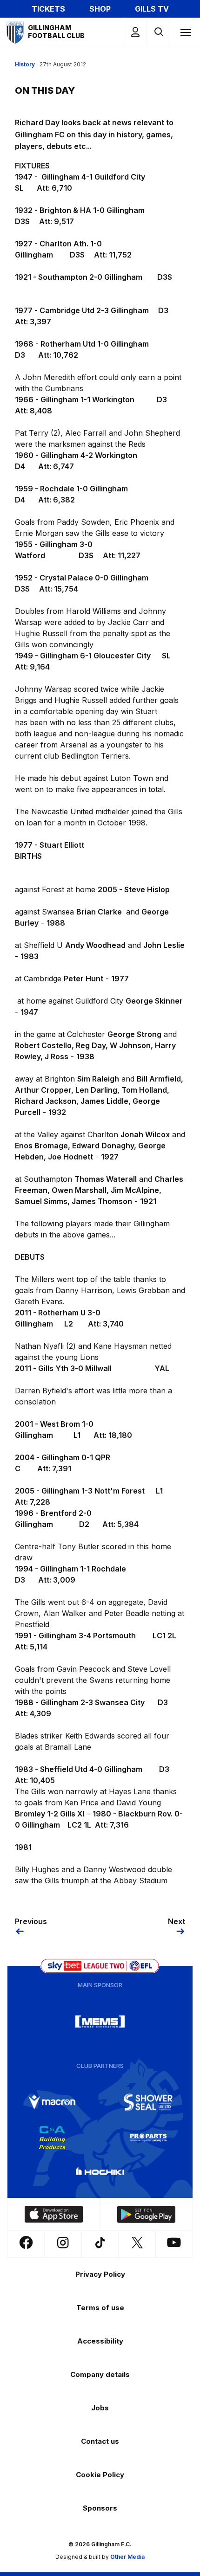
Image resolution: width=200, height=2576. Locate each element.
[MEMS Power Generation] (100, 2022)
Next (177, 1921)
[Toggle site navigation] (185, 32)
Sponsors (100, 2508)
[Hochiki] (100, 2173)
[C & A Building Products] (52, 2138)
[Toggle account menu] (135, 32)
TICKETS (48, 9)
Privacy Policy (100, 2274)
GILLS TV (152, 9)
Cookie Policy (100, 2475)
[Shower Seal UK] (148, 2102)
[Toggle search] (158, 32)
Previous (31, 1921)
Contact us (100, 2441)
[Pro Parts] (148, 2138)
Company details (100, 2374)
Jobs (100, 2408)
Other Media (127, 2557)
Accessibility (100, 2341)
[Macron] (52, 2102)
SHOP (100, 9)
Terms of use (100, 2308)
